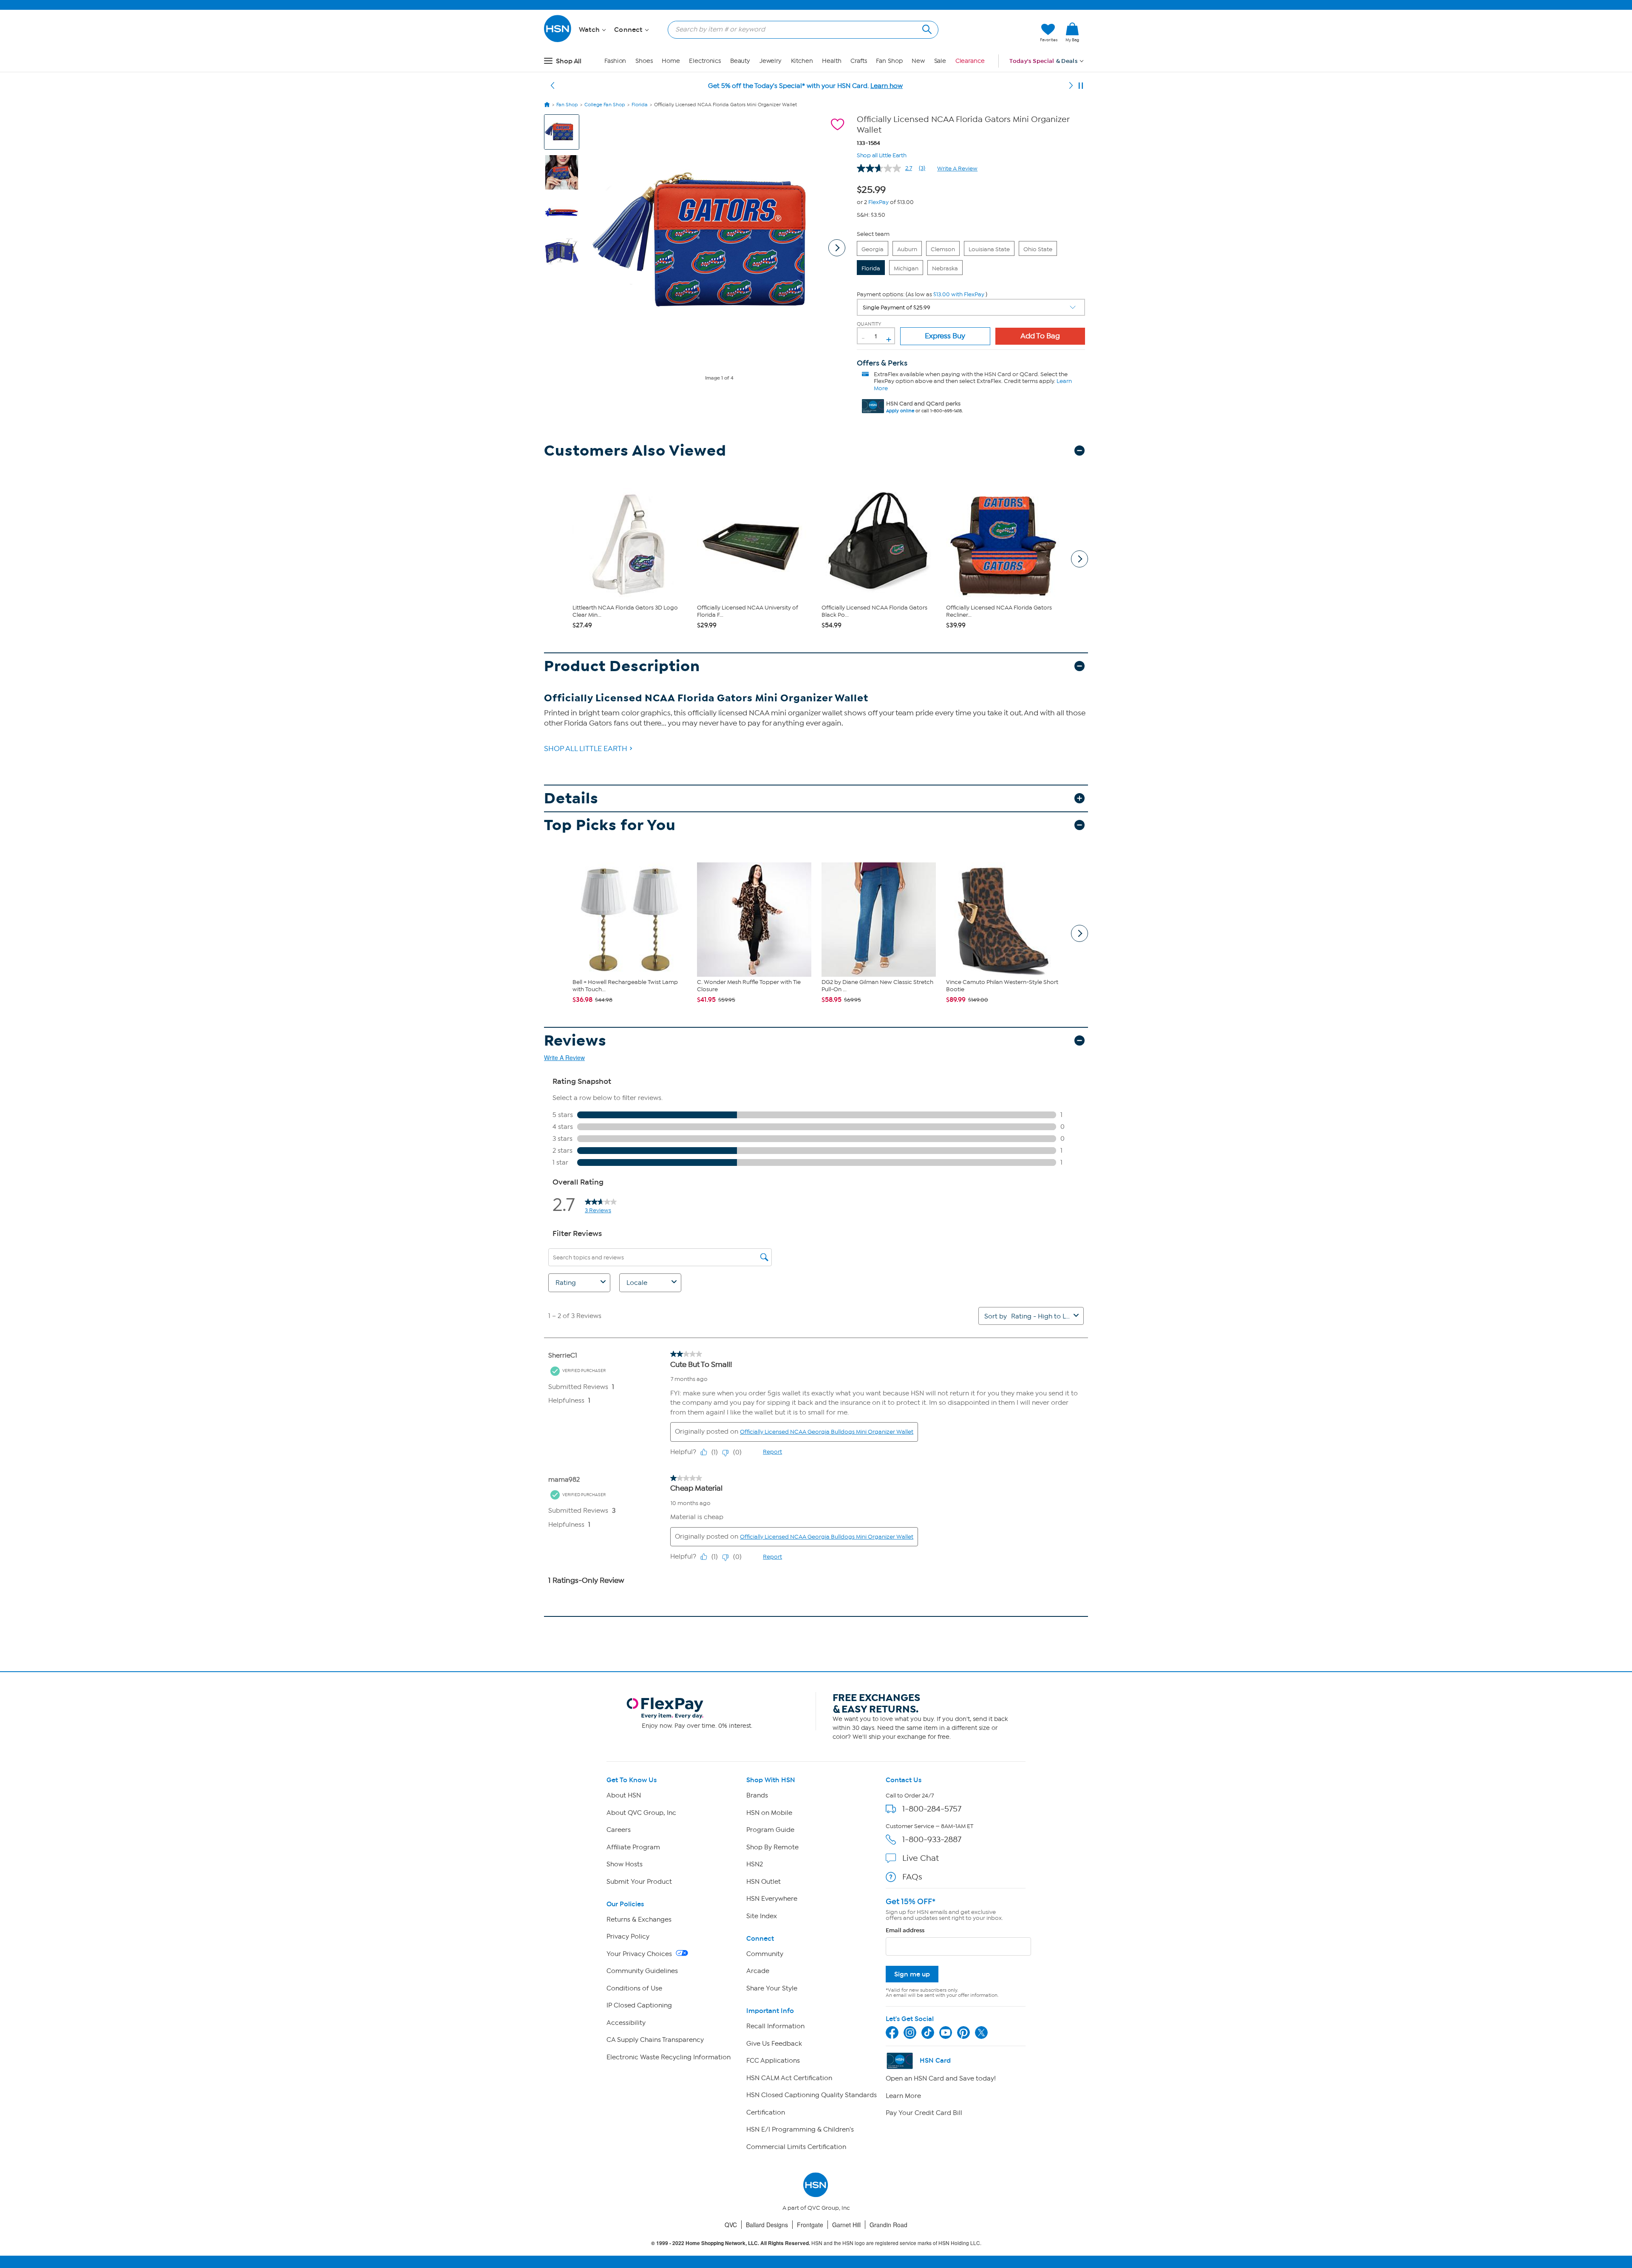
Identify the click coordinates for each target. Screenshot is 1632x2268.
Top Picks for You (610, 825)
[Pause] (1081, 86)
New (918, 61)
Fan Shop (889, 61)
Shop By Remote (772, 1847)
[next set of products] (1079, 559)
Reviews (575, 1041)
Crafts (858, 61)
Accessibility (626, 2023)
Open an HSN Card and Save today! (941, 2078)
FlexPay (878, 202)
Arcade (758, 1971)
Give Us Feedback (774, 2044)
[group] (874, 188)
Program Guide (770, 1830)
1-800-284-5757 (932, 1809)
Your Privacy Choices (640, 1954)
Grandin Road (888, 2225)
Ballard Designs (767, 2225)
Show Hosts (625, 1864)
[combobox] (800, 29)
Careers (619, 1830)
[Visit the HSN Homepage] (558, 41)
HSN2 (755, 1864)
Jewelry (771, 61)
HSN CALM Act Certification (789, 2078)
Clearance (970, 61)
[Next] (1071, 86)
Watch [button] (590, 30)
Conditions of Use (634, 1988)
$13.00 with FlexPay (959, 294)
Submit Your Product (639, 1882)
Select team (873, 234)
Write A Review (957, 169)
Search (926, 28)
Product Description (622, 666)
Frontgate (810, 2225)
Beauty (740, 61)
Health (832, 61)
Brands (757, 1795)
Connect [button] (629, 30)
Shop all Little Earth (882, 155)
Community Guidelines (642, 1971)
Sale (940, 61)
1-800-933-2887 (932, 1839)
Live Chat (921, 1858)
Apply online (900, 411)
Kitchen (802, 61)
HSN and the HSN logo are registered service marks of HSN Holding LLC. (816, 2243)
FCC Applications (773, 2061)
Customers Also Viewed (635, 451)
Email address (905, 1930)
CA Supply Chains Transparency (655, 2040)
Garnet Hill (846, 2225)
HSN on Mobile (769, 1813)
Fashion (615, 61)
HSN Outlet (764, 1882)
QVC (731, 2225)
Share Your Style (772, 1988)
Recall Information (775, 2026)
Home (671, 61)
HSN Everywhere (772, 1899)
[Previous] (552, 86)
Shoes (644, 61)
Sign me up (912, 1974)
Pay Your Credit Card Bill (924, 2113)
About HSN (624, 1795)
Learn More (903, 2096)
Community (765, 1954)
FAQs (912, 1877)
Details (571, 798)
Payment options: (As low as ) (922, 294)
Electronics (705, 61)
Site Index (762, 1916)
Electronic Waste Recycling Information (669, 2057)
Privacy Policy (628, 1936)
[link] (1072, 33)
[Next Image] (837, 248)
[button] (993, 33)
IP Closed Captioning (639, 2005)
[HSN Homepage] (547, 105)
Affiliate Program (633, 1847)
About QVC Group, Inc (641, 1813)
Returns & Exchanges (639, 1919)
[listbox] (971, 307)
